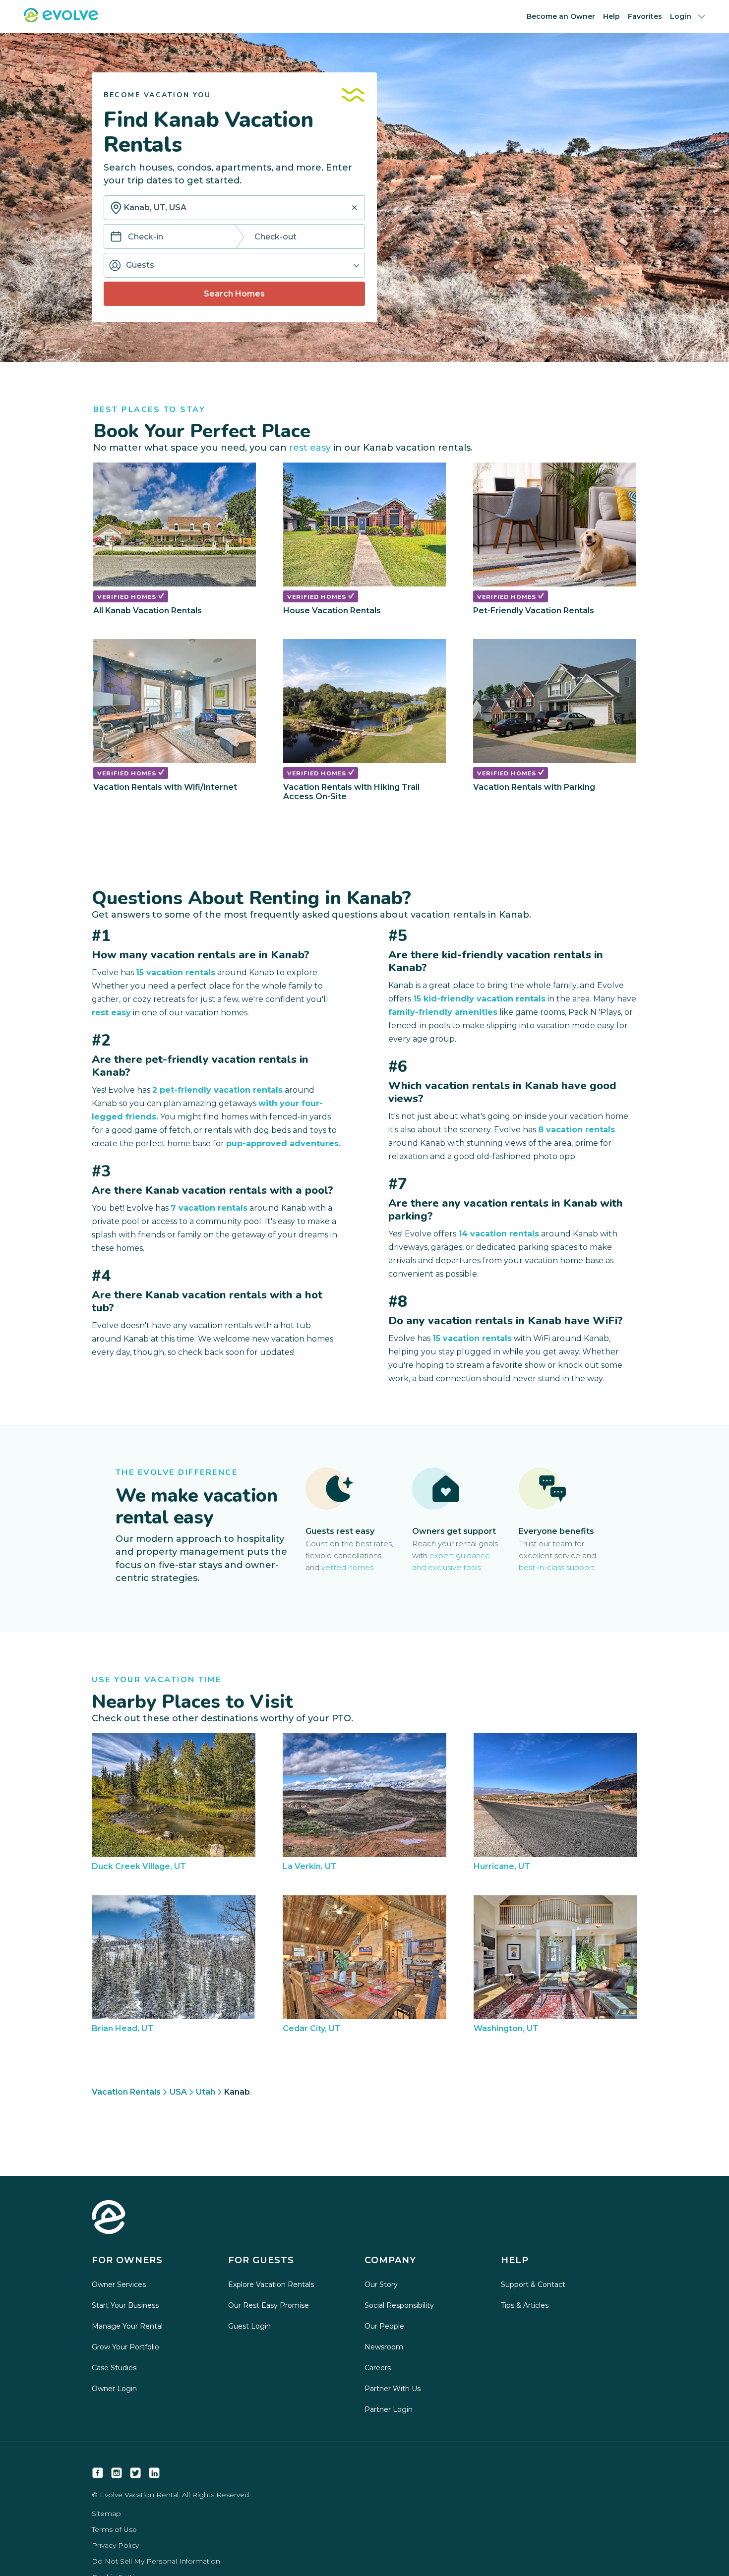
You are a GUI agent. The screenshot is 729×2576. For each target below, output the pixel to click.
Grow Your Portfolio (125, 2347)
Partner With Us (393, 2389)
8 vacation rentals (577, 1130)
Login (681, 16)
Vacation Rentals (126, 2092)
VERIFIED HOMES (128, 597)
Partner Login (389, 2409)
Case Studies (114, 2368)
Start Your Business (125, 2305)
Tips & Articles (525, 2305)
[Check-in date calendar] (116, 237)
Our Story (381, 2284)
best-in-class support (557, 1567)
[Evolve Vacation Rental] (61, 20)
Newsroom (384, 2347)
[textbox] (234, 208)
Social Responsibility (399, 2305)
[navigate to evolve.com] (109, 2218)
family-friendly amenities (443, 1012)
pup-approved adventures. (283, 1143)
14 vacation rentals (499, 1234)
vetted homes (347, 1567)
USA (178, 2092)
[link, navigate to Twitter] (135, 2473)
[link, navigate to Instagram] (117, 2473)
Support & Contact (533, 2284)
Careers (378, 2368)
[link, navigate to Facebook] (98, 2473)
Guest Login (249, 2326)
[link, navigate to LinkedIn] (154, 2473)
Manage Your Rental (127, 2326)
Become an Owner (561, 16)
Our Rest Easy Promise (269, 2305)
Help (611, 16)
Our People (384, 2326)
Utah (206, 2092)
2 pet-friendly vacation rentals (217, 1090)
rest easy (310, 448)
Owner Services (119, 2284)
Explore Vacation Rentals (271, 2284)
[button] (234, 265)
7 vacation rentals (209, 1208)
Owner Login (114, 2389)
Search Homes (234, 294)
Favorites (645, 16)
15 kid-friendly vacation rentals (479, 999)
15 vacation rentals (176, 972)
